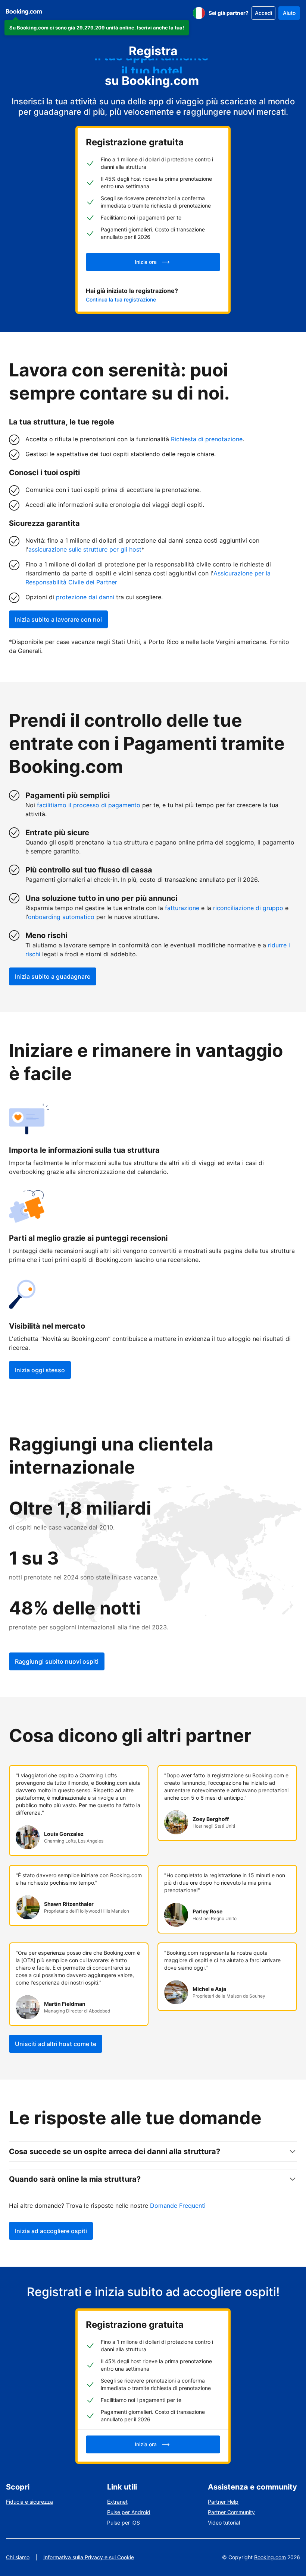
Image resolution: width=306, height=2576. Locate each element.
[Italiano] (199, 13)
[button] (97, 28)
